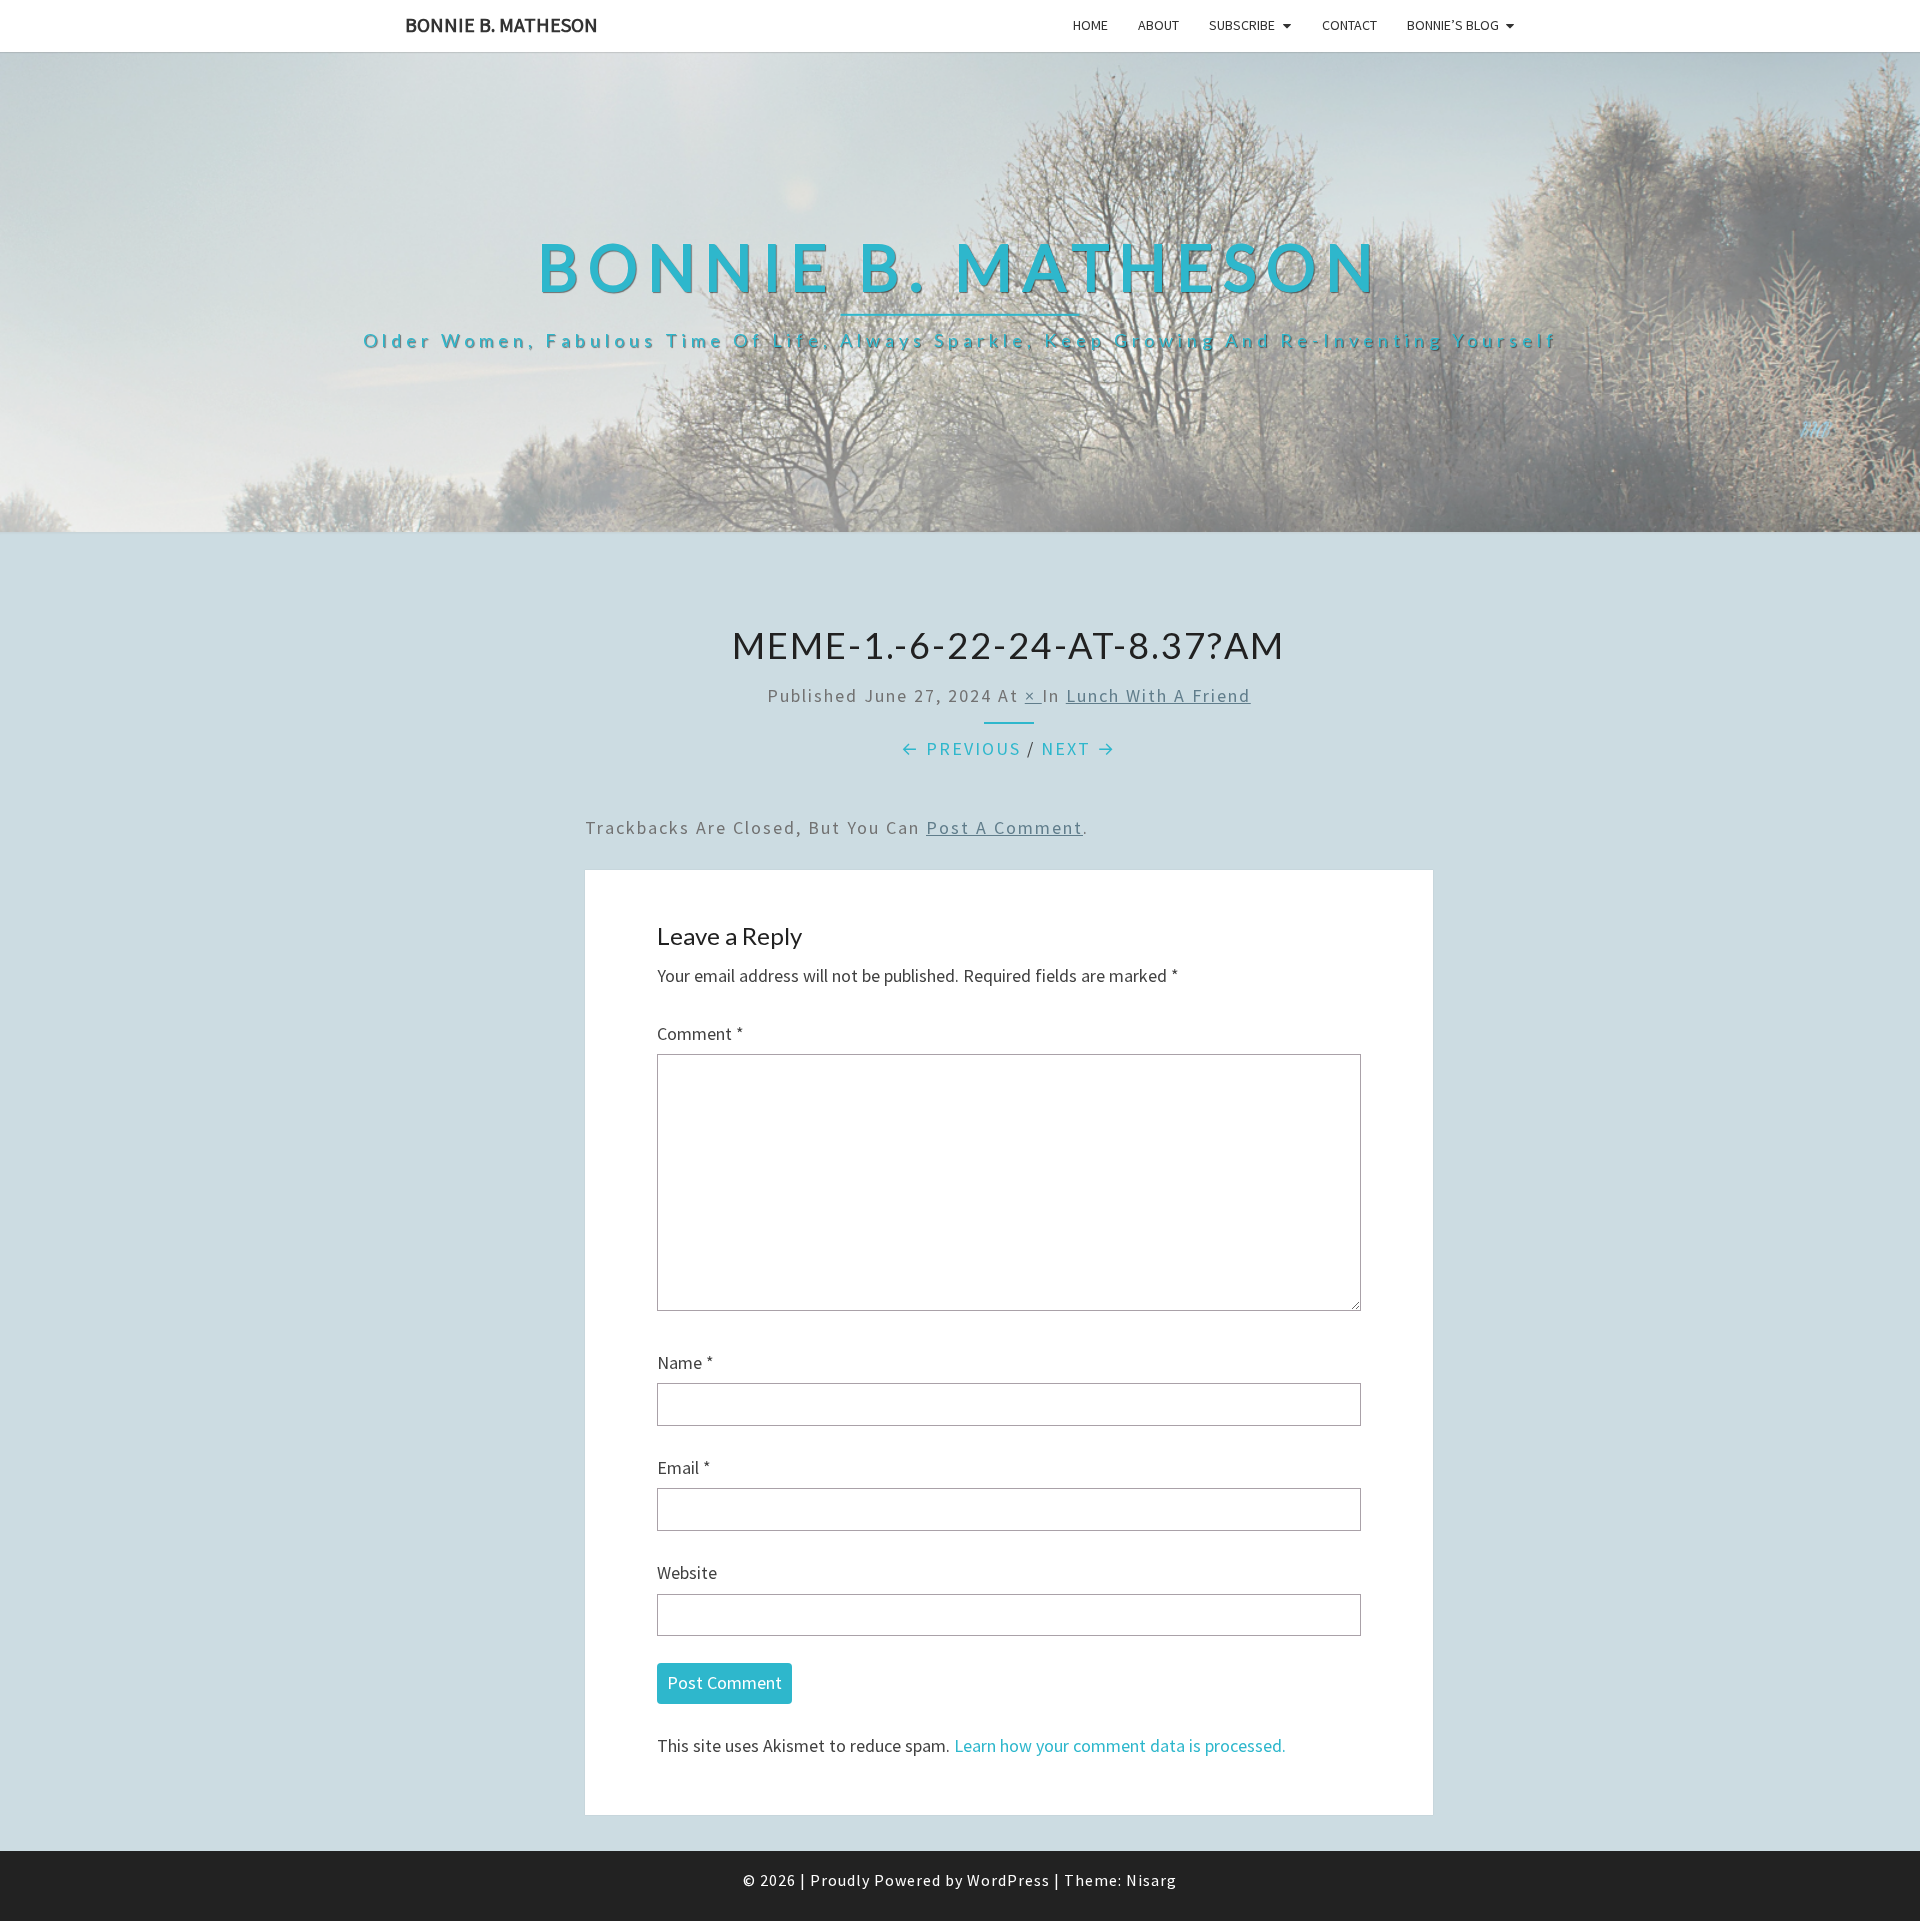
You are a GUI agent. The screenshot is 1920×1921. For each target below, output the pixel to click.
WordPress (1008, 1880)
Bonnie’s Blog (1453, 25)
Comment (700, 1033)
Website (687, 1572)
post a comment (1004, 827)
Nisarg (1151, 1880)
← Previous (961, 748)
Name (685, 1362)
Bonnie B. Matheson (501, 24)
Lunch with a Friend (1158, 695)
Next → (1078, 748)
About (1158, 25)
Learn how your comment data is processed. (1120, 1745)
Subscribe (1242, 25)
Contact (1349, 25)
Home (1090, 25)
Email (684, 1467)
